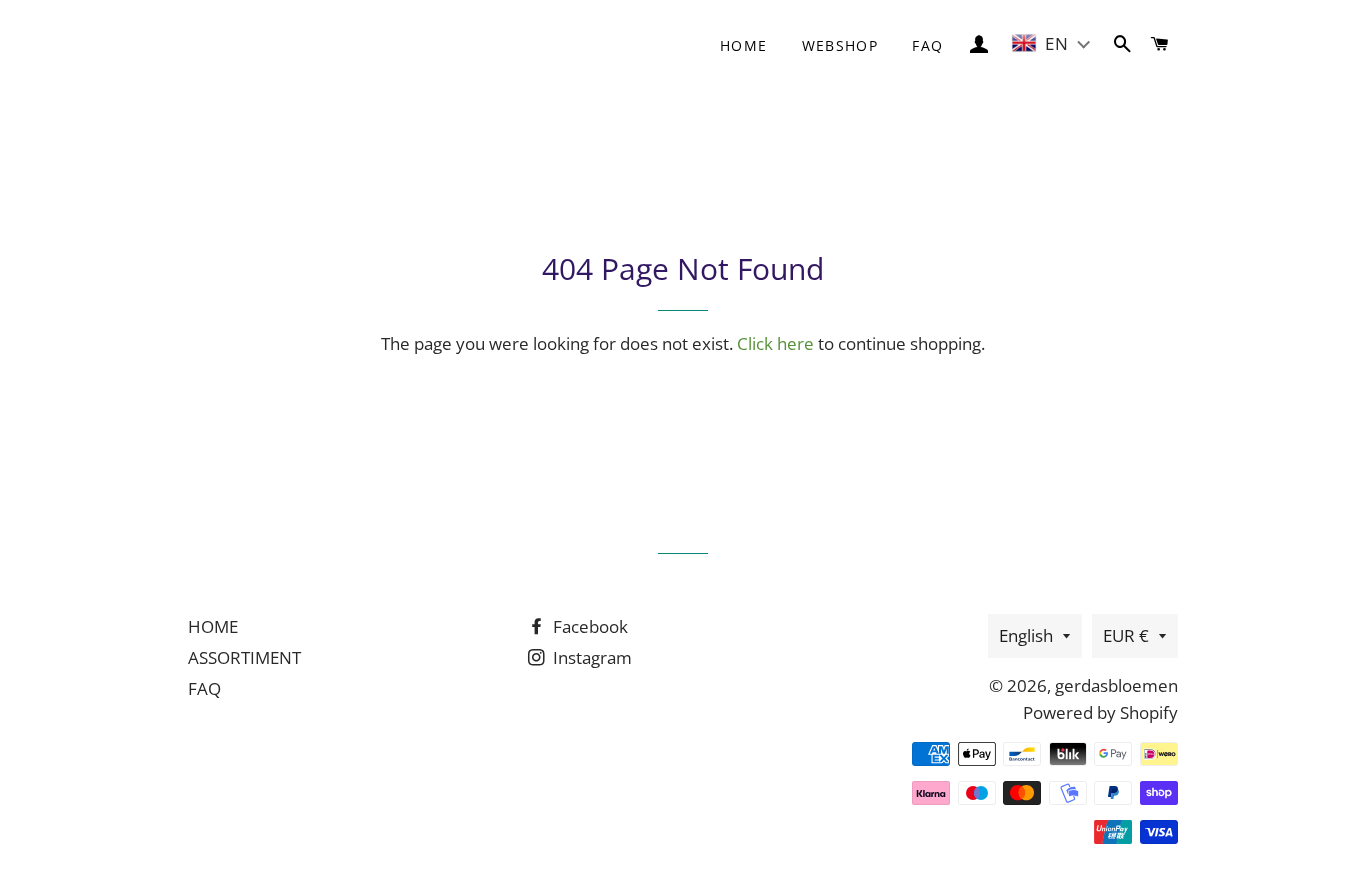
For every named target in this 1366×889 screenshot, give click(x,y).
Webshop (840, 45)
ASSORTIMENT (244, 657)
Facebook (588, 626)
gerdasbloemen (1116, 685)
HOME (213, 626)
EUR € (1126, 635)
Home (744, 45)
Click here (775, 343)
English (1026, 635)
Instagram (590, 657)
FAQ (927, 45)
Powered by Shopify (1100, 712)
